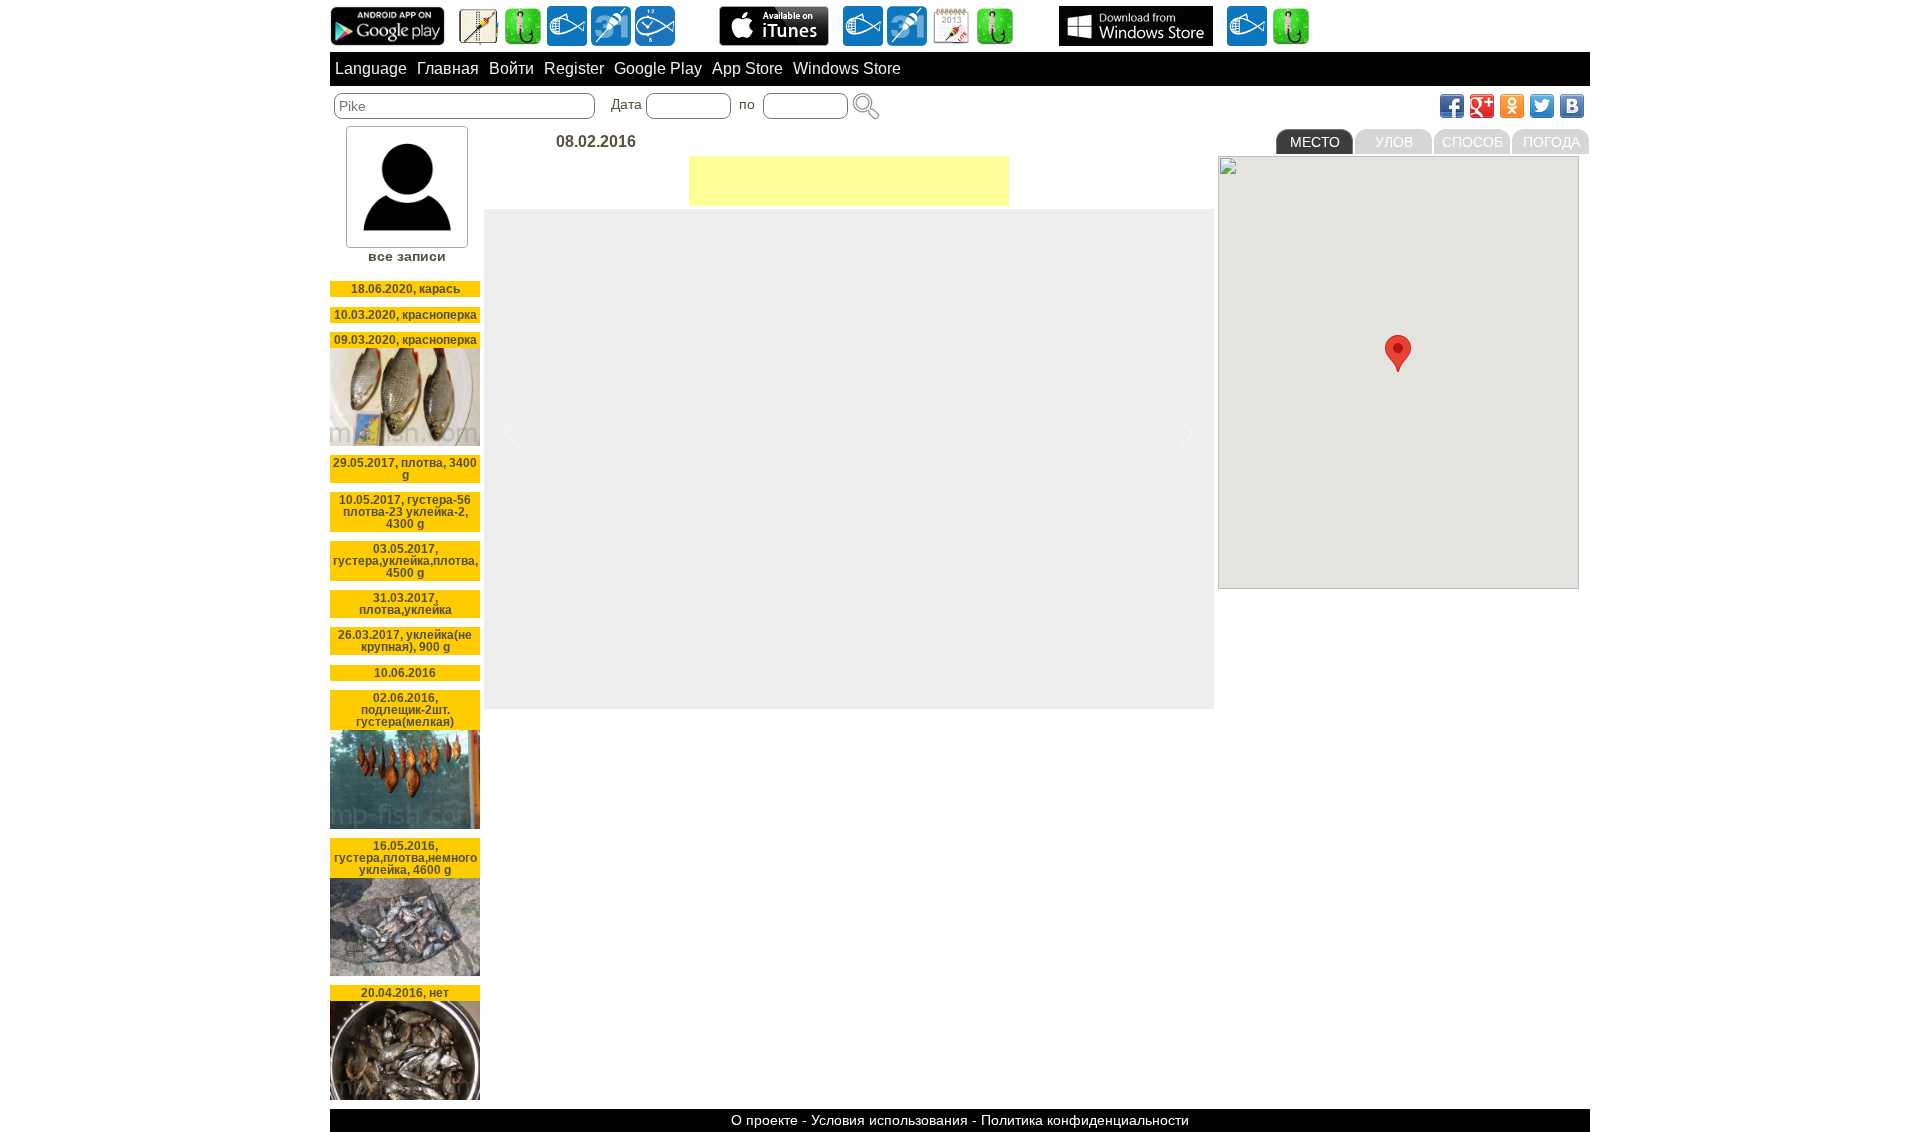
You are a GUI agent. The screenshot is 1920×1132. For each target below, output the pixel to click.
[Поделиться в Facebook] (1452, 106)
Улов (1394, 142)
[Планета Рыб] (567, 25)
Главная (448, 68)
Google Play (658, 68)
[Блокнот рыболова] (479, 25)
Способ (1472, 142)
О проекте (764, 1120)
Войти (511, 68)
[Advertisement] (849, 181)
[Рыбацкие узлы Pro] (523, 25)
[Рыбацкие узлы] (995, 25)
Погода (1551, 142)
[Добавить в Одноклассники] (1512, 106)
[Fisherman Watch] (655, 25)
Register (574, 68)
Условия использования (889, 1120)
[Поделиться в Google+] (1482, 106)
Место (1315, 142)
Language (371, 68)
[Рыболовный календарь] (951, 25)
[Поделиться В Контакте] (1572, 106)
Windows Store (847, 68)
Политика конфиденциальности (1085, 1120)
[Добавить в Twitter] (1542, 106)
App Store (747, 68)
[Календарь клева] (611, 25)
